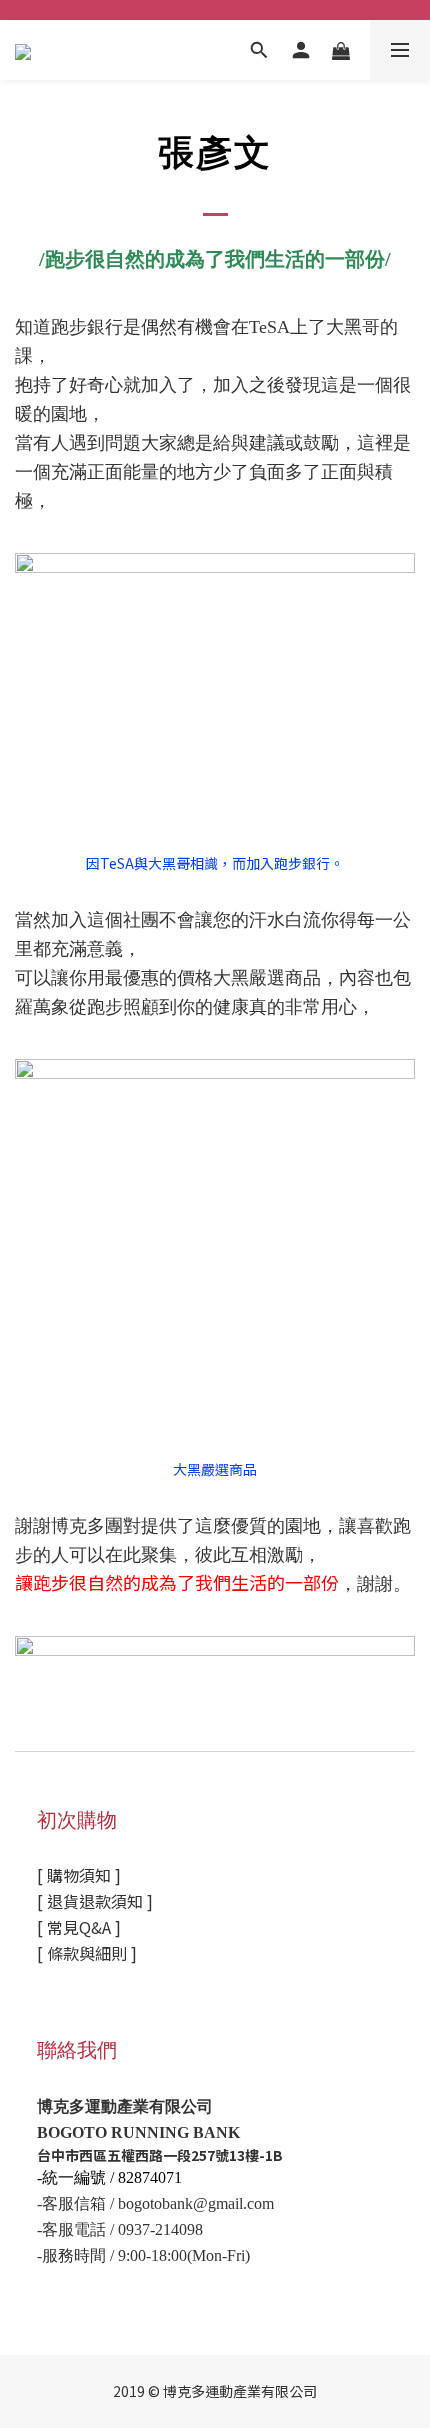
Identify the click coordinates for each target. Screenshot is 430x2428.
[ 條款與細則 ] (87, 1953)
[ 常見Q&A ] (79, 1927)
